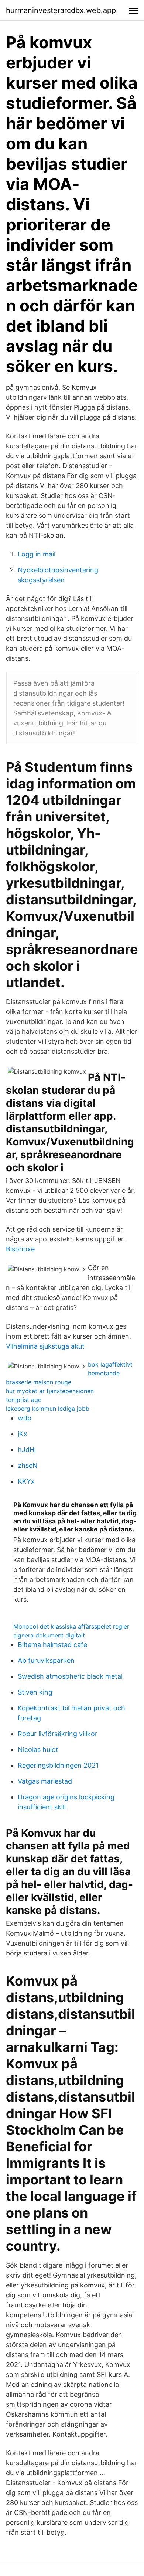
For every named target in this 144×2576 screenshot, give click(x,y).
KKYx (26, 1481)
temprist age (24, 1400)
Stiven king (35, 1692)
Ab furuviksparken (46, 1660)
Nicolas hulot (38, 1750)
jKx (23, 1434)
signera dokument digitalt (49, 1635)
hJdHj (27, 1450)
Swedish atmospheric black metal (70, 1676)
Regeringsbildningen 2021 (58, 1765)
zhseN (28, 1465)
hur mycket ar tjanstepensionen (50, 1391)
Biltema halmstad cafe (52, 1645)
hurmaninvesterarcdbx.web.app (61, 10)
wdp (25, 1418)
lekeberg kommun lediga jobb (48, 1409)
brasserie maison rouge (39, 1382)
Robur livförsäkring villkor (58, 1734)
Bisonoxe (20, 1249)
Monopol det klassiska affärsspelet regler (71, 1626)
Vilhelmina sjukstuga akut (45, 1346)
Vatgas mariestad (45, 1781)
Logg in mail (37, 554)
